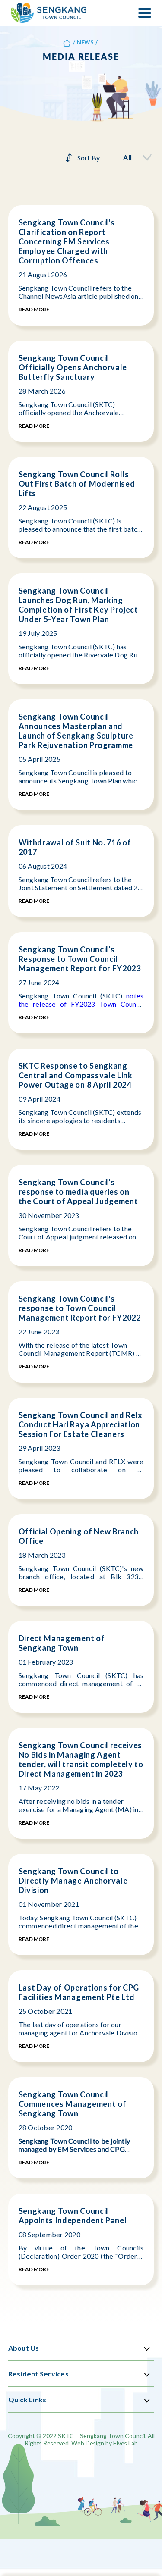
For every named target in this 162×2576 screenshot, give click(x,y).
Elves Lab (125, 2443)
